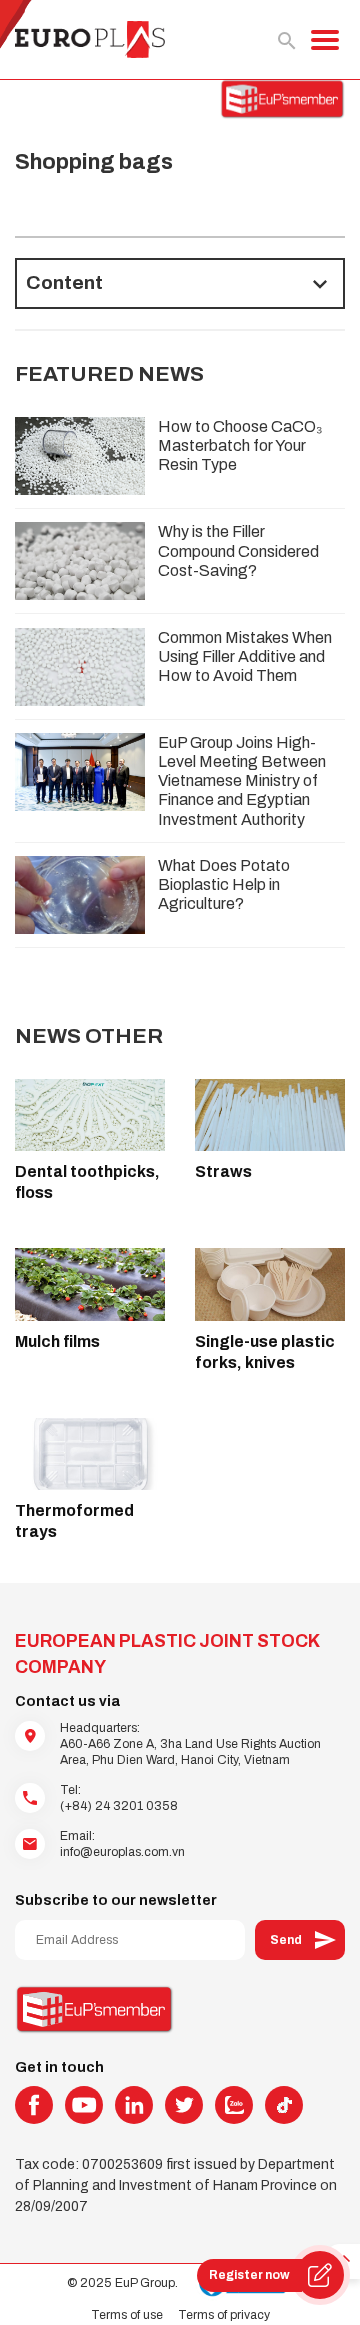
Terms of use (127, 2315)
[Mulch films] (90, 1284)
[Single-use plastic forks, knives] (270, 1284)
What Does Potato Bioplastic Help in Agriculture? (224, 884)
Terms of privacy (224, 2315)
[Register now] (320, 2275)
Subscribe (300, 1940)
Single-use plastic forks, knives (265, 1352)
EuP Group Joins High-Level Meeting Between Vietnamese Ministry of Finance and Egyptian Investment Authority (242, 781)
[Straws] (270, 1115)
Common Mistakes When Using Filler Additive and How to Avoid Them (245, 656)
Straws (223, 1171)
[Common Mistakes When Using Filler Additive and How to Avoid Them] (80, 667)
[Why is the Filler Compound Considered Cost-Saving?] (80, 561)
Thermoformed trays (74, 1521)
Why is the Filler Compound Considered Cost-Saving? (238, 550)
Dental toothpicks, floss (87, 1182)
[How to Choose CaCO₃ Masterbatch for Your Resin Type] (80, 456)
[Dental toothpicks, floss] (90, 1115)
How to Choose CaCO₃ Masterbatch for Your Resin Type (240, 445)
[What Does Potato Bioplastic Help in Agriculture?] (80, 895)
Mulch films (57, 1341)
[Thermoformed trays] (90, 1454)
